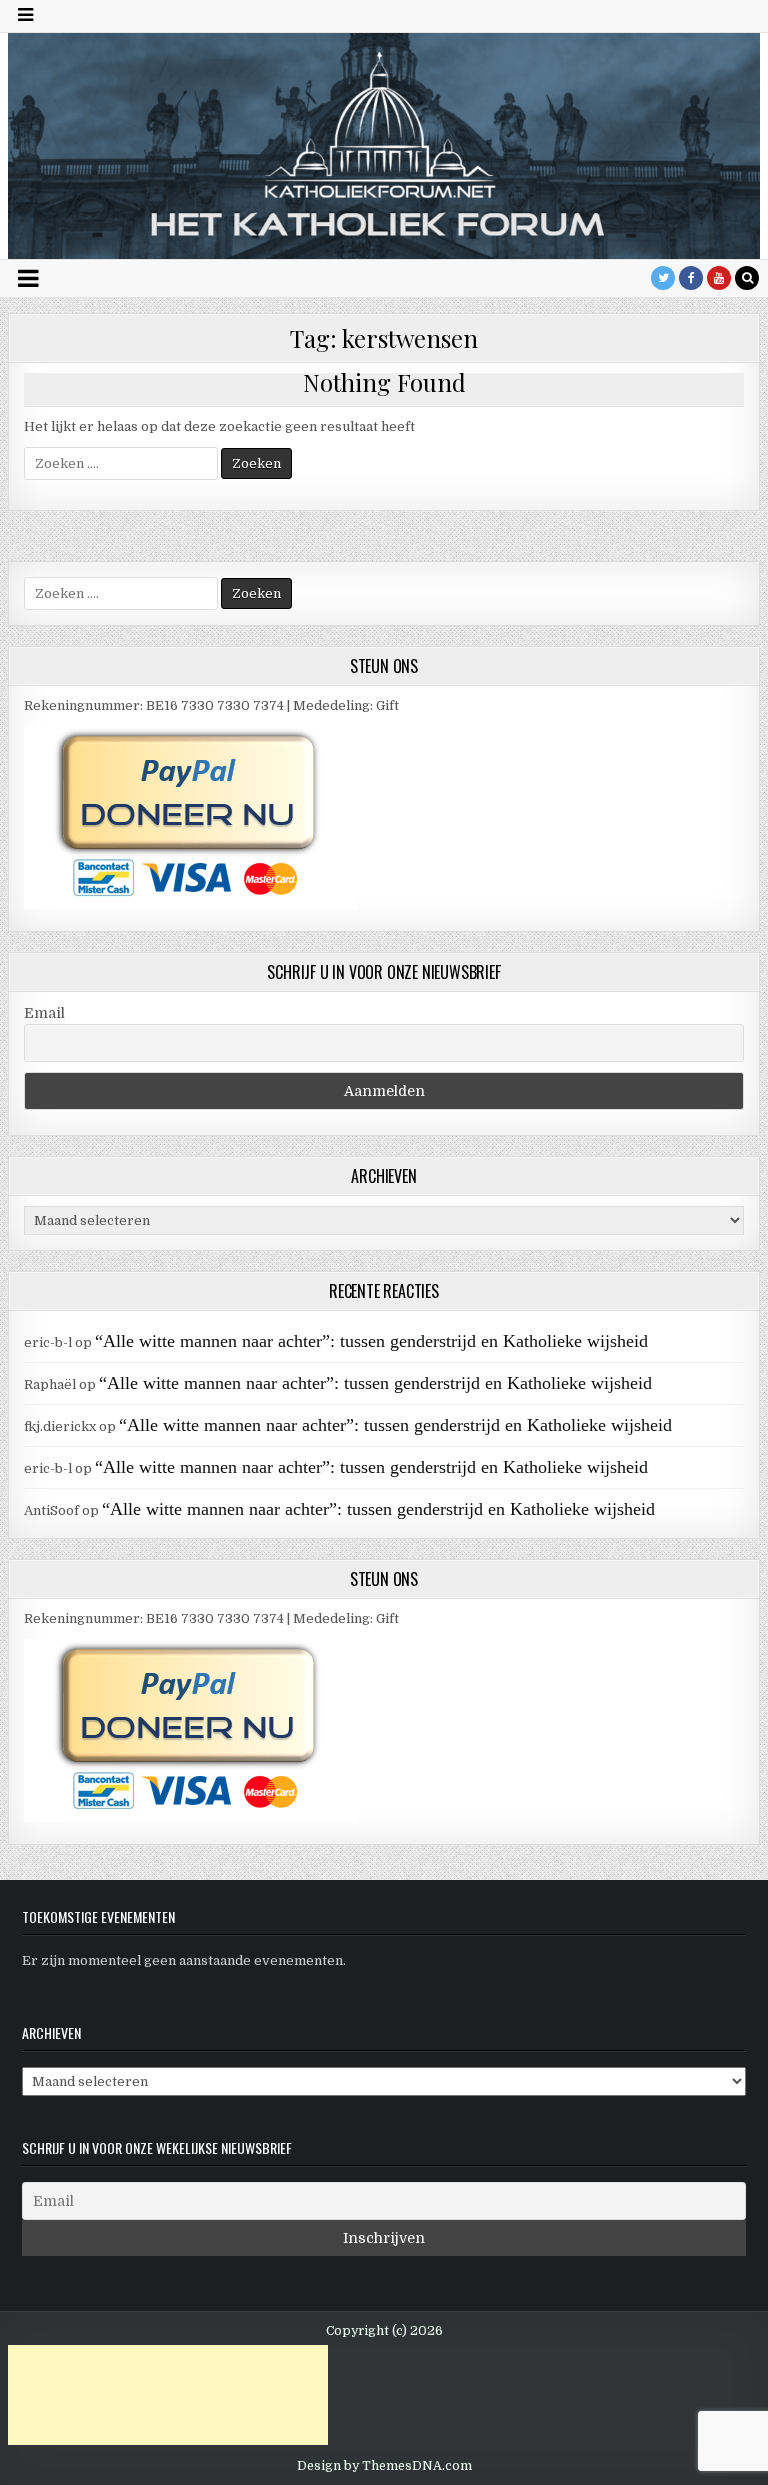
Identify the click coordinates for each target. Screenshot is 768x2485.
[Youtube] (719, 278)
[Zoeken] (747, 278)
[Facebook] (691, 278)
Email (44, 1013)
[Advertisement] (168, 2395)
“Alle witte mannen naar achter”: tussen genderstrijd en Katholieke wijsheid (371, 1341)
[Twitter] (663, 278)
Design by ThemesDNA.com (384, 2466)
